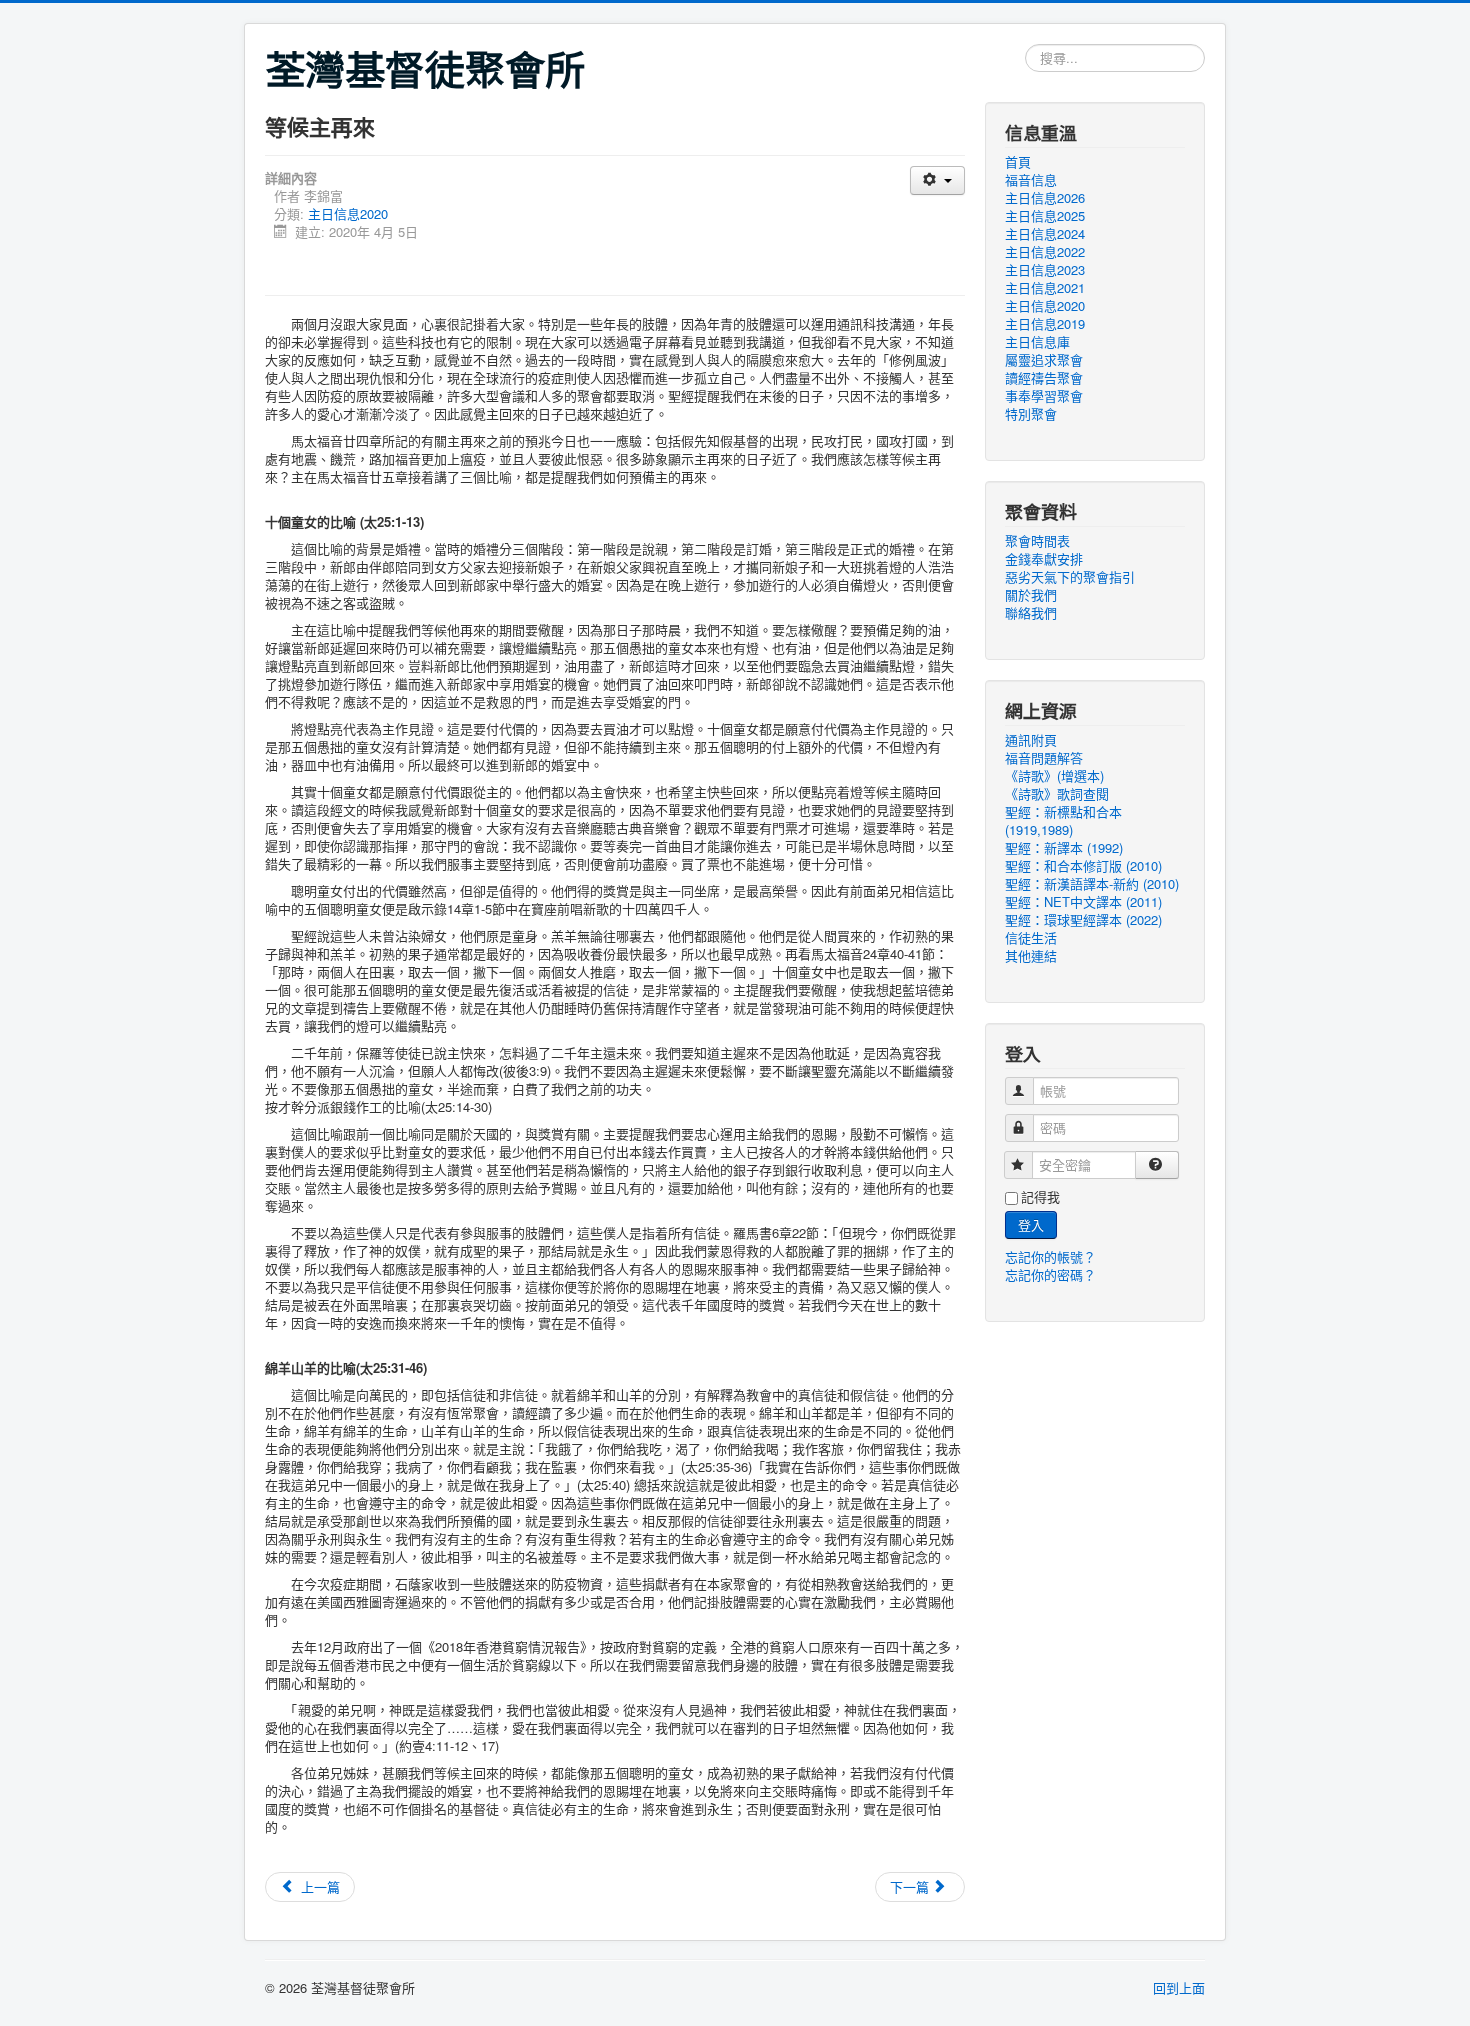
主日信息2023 (1045, 270)
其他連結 (1031, 956)
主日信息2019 (1045, 324)
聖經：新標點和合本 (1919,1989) (1063, 821)
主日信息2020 (348, 213)
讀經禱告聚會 (1044, 378)
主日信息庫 (1037, 342)
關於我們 (1031, 595)
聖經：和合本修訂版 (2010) (1083, 866)
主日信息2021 (1045, 288)
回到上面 (1179, 1987)
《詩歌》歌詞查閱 (1057, 794)
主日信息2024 (1045, 234)
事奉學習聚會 (1044, 396)
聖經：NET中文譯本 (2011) (1083, 902)
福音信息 (1031, 180)
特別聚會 (1031, 414)
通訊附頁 (1031, 740)
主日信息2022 (1045, 252)
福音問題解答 (1044, 758)
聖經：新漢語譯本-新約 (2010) (1092, 884)
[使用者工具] (937, 180)
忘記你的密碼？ (1050, 1274)
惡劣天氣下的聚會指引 (1070, 577)
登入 (1031, 1224)
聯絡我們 (1031, 613)
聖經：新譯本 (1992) (1064, 848)
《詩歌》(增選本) (1054, 776)
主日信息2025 (1045, 216)
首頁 (1018, 162)
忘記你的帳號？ (1050, 1256)
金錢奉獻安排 (1044, 559)
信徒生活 (1031, 938)
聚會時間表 (1037, 541)
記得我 (1040, 1197)
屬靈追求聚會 (1044, 360)
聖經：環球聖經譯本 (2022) (1083, 920)
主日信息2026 (1045, 198)
